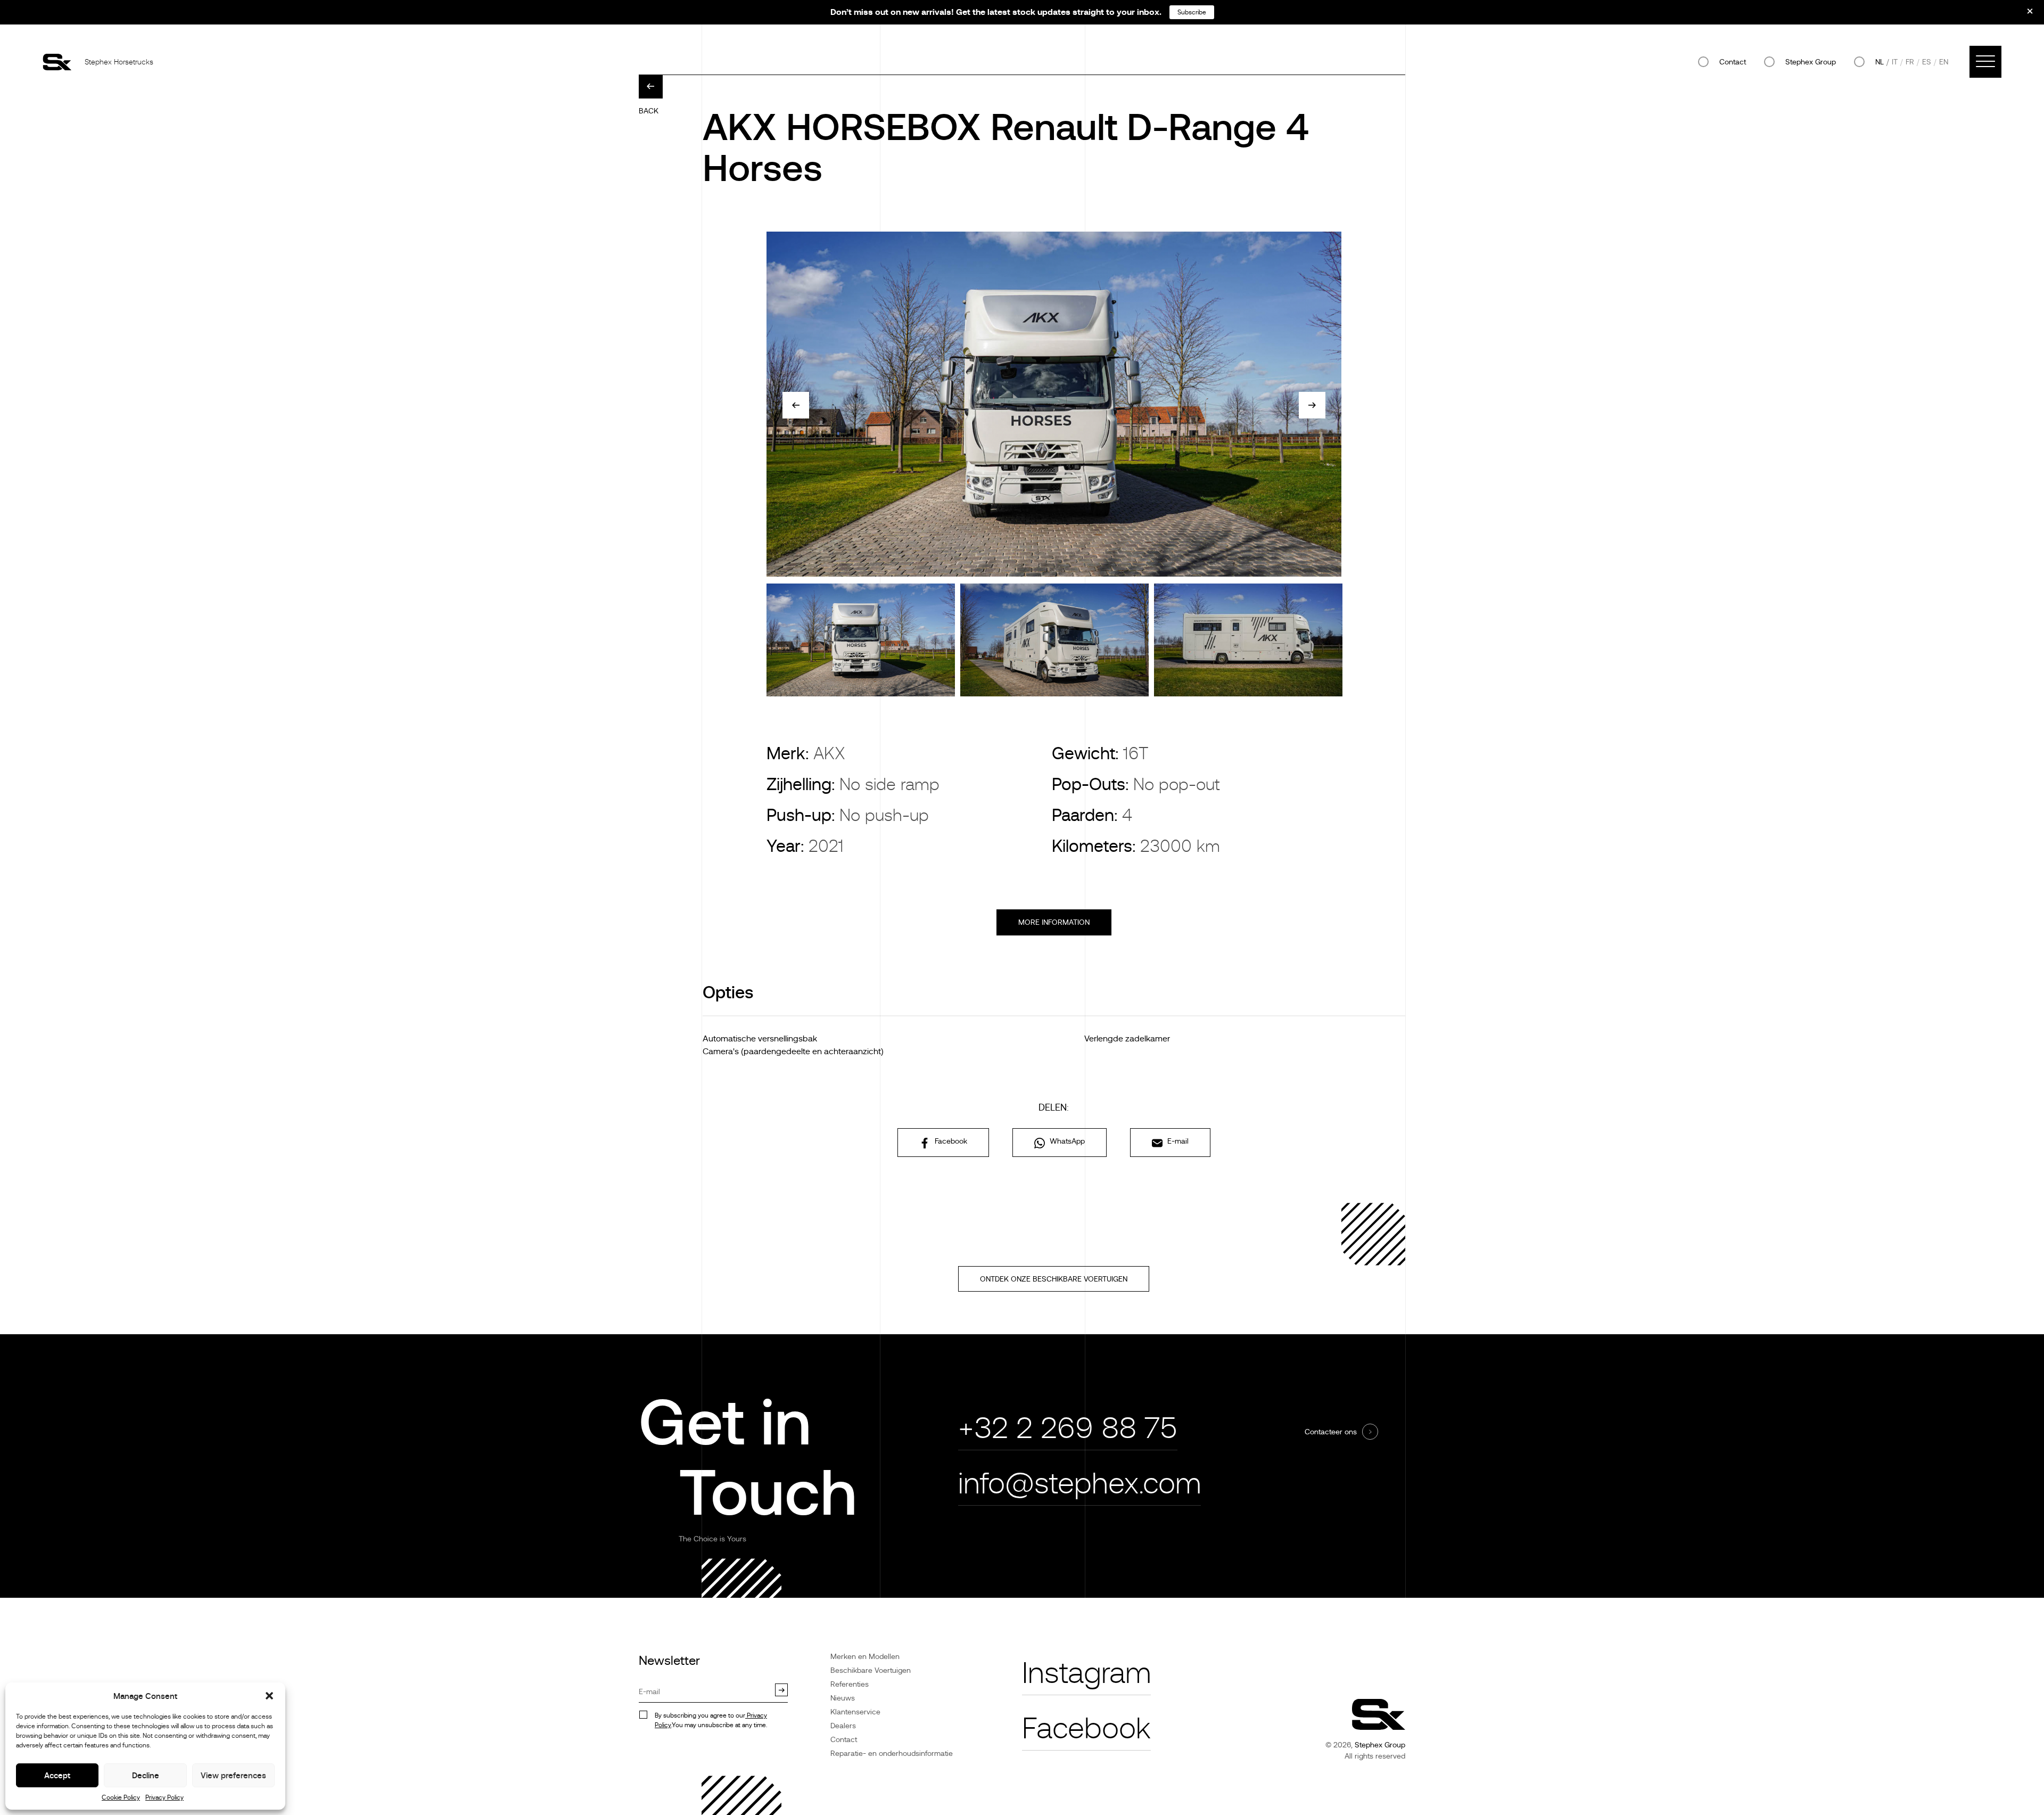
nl (1880, 62)
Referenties (850, 1684)
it (1895, 62)
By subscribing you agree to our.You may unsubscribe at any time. (711, 1720)
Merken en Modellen (865, 1656)
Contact (1733, 62)
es (1927, 62)
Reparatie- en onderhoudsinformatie (892, 1753)
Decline (146, 1775)
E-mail (1177, 1141)
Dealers (843, 1726)
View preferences (233, 1775)
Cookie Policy (121, 1797)
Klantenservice (855, 1712)
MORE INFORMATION (1054, 922)
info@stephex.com (1079, 1484)
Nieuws (843, 1698)
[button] (269, 1696)
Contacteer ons (1331, 1432)
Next (1312, 405)
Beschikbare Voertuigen (871, 1670)
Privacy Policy (164, 1797)
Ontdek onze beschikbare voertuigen (1054, 1279)
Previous (796, 405)
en (1944, 62)
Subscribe (1192, 12)
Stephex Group (1811, 62)
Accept (57, 1775)
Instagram (1086, 1673)
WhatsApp (1066, 1141)
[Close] (2023, 15)
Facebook (950, 1141)
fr (1910, 62)
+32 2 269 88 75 (1068, 1428)
